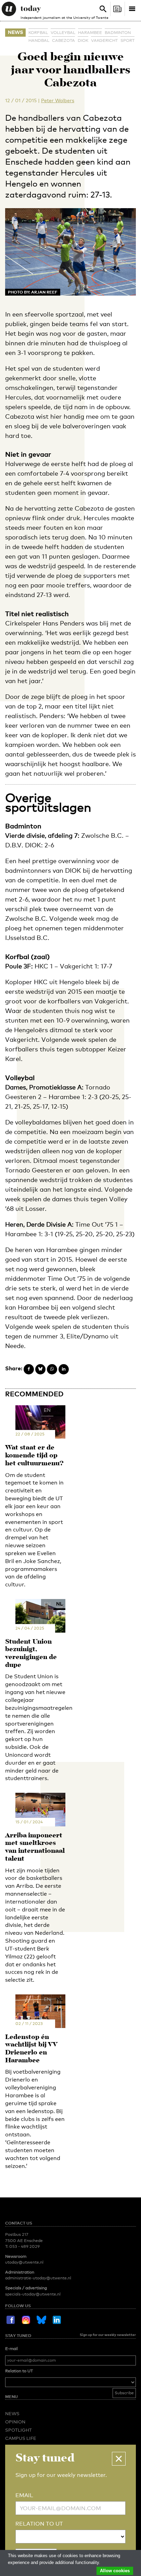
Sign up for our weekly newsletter (108, 2335)
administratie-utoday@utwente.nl (38, 2278)
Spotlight (18, 2430)
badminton (118, 33)
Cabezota (63, 40)
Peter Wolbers (58, 100)
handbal (39, 40)
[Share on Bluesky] (40, 1369)
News (15, 32)
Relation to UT (19, 2371)
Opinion (15, 2422)
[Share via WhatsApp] (52, 1369)
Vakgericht (104, 40)
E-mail (11, 2349)
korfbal (38, 33)
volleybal (63, 33)
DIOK (83, 40)
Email (24, 2495)
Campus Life (21, 2438)
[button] (119, 2459)
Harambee (90, 33)
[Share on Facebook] (29, 1369)
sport (127, 40)
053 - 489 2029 (24, 2246)
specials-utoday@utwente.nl (33, 2294)
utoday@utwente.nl (24, 2262)
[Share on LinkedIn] (64, 1369)
